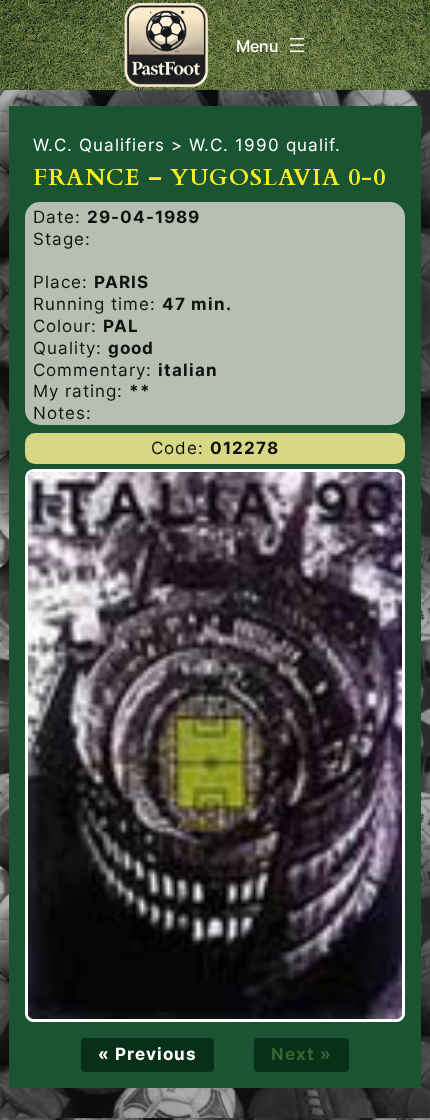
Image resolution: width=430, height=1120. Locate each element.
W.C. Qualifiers (99, 145)
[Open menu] (272, 45)
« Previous (147, 1054)
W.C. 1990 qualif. (265, 145)
